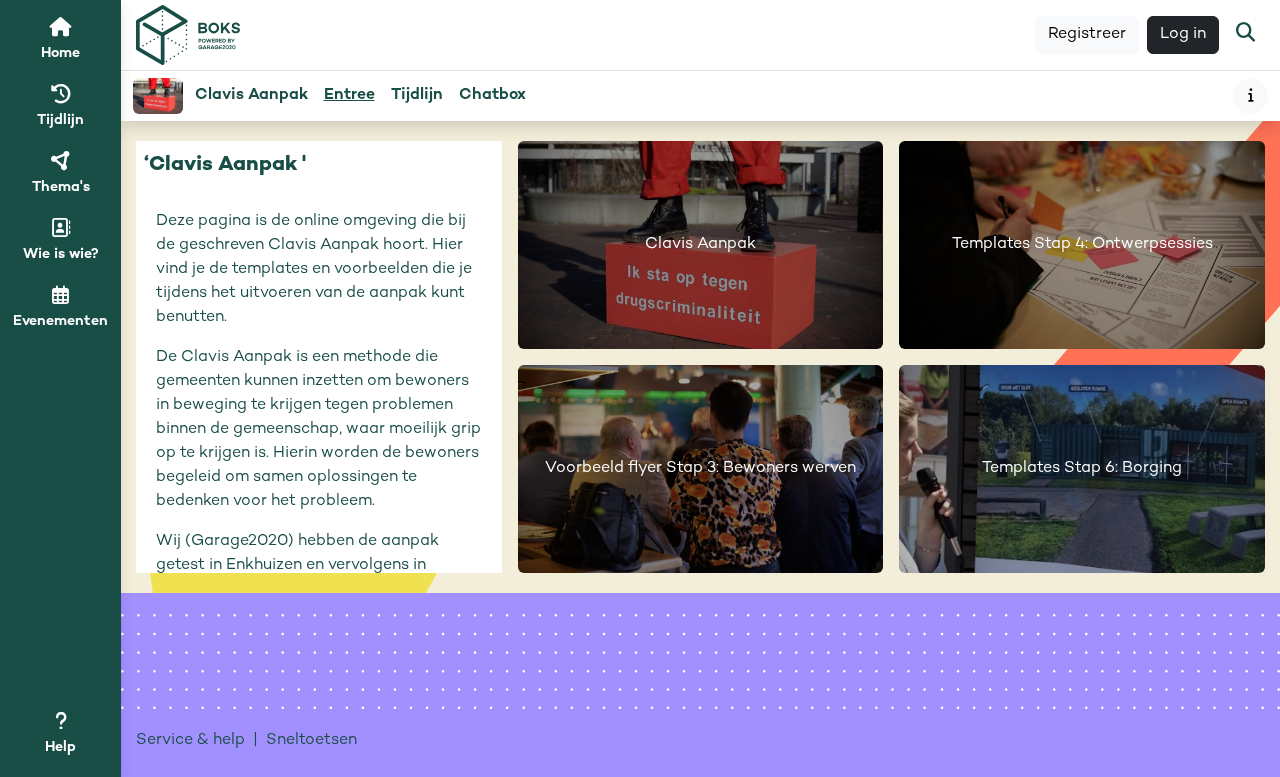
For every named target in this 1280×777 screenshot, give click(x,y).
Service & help (190, 740)
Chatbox (492, 95)
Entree (349, 95)
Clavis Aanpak (251, 95)
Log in (1183, 34)
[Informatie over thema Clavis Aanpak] (1250, 96)
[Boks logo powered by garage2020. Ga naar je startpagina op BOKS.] (188, 35)
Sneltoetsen (311, 740)
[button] (1245, 35)
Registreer (1087, 34)
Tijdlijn (420, 101)
